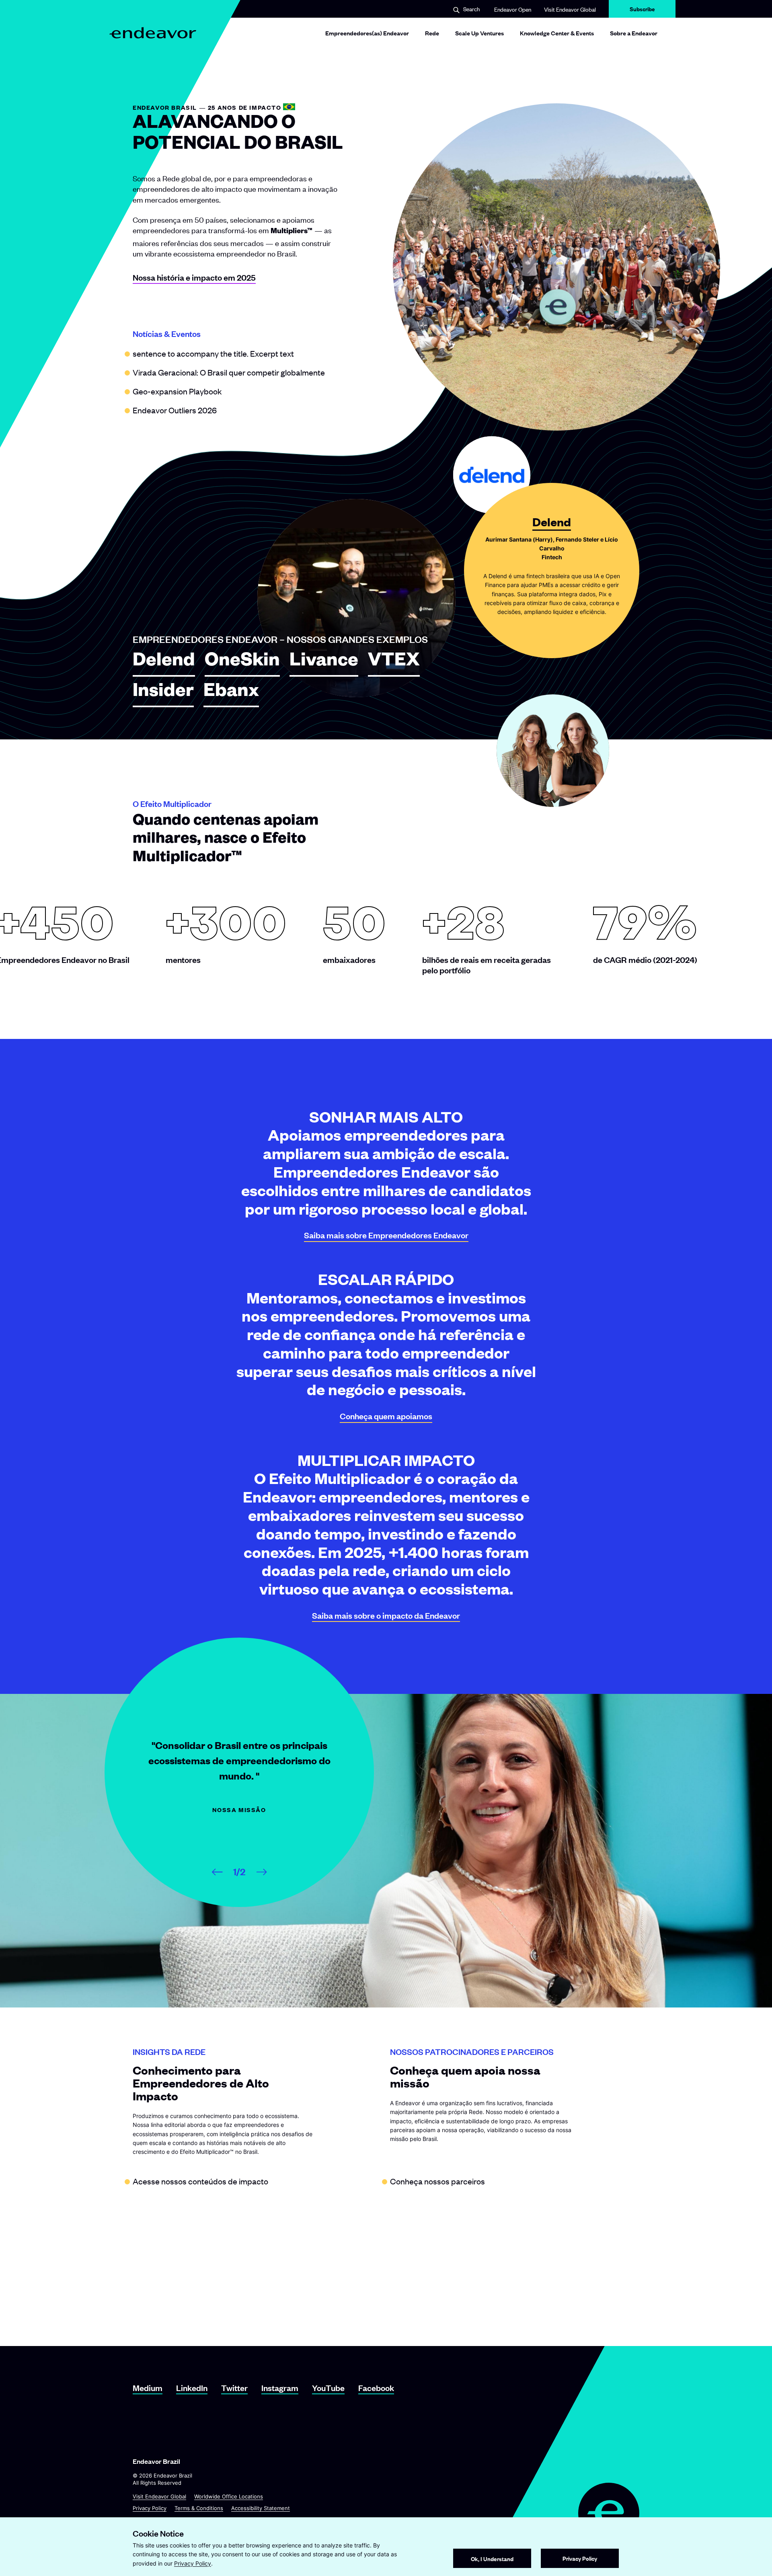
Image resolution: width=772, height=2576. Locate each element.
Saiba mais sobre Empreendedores (386, 1235)
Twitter (234, 2388)
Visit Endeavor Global (570, 9)
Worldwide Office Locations (229, 2496)
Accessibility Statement (261, 2508)
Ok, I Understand (492, 2559)
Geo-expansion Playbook (177, 391)
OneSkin (242, 663)
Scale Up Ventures (479, 33)
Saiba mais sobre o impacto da (386, 1615)
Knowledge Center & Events (557, 33)
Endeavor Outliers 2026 (175, 410)
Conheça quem (386, 1416)
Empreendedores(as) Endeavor (367, 33)
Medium (148, 2388)
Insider (163, 693)
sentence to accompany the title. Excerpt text (213, 353)
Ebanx (231, 693)
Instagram (280, 2388)
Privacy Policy (150, 2508)
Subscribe (642, 11)
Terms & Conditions (199, 2508)
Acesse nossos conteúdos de (200, 2181)
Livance (324, 663)
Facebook (376, 2388)
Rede (432, 33)
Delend (164, 663)
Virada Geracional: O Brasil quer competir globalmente (229, 372)
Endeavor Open (513, 9)
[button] (466, 9)
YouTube (328, 2388)
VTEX (394, 663)
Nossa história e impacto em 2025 (194, 277)
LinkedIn (192, 2388)
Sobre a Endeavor (634, 33)
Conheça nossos (437, 2181)
